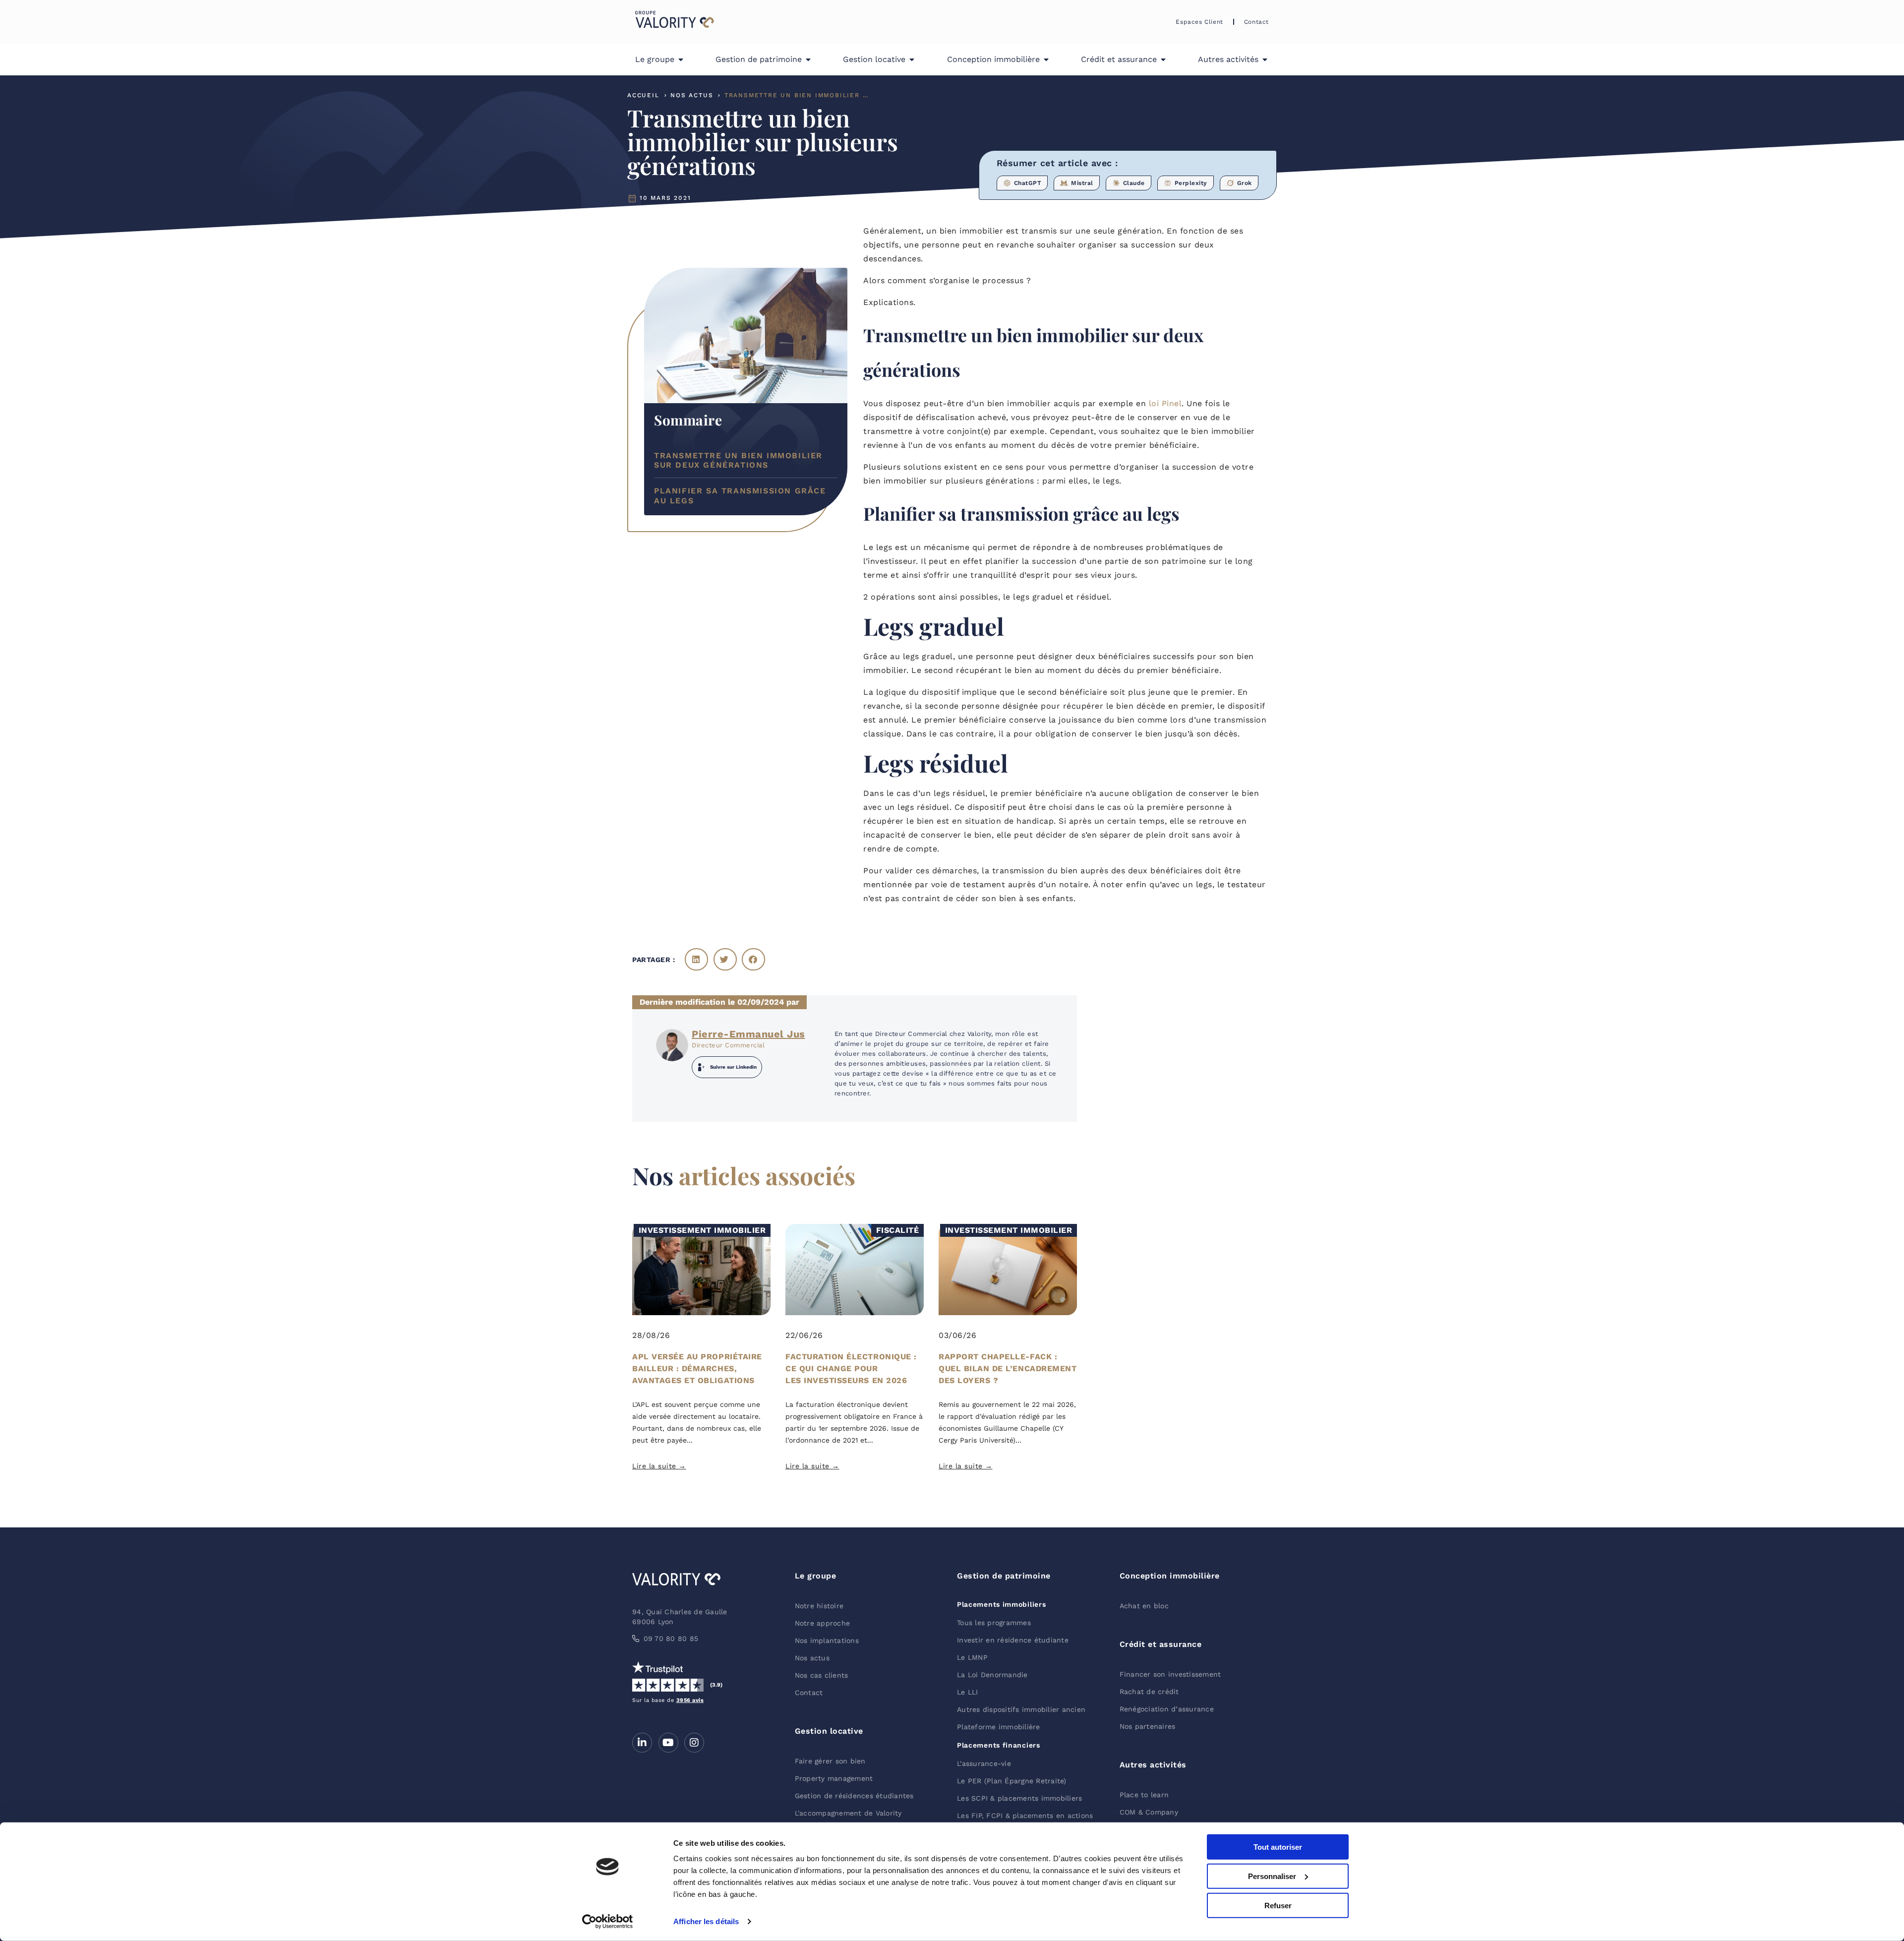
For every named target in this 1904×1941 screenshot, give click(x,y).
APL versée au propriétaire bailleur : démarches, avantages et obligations (697, 1368)
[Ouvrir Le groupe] (681, 60)
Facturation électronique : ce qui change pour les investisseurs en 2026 (851, 1368)
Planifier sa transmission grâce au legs (740, 496)
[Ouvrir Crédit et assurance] (1163, 60)
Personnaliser (1272, 1876)
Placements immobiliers (1001, 1604)
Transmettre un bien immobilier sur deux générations (738, 460)
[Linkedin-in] (642, 1743)
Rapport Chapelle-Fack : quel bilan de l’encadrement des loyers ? (1008, 1368)
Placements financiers (999, 1745)
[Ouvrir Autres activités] (1265, 60)
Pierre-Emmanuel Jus (748, 1034)
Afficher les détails (706, 1921)
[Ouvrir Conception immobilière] (1046, 60)
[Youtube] (668, 1743)
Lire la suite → (659, 1466)
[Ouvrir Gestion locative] (912, 60)
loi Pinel (1165, 403)
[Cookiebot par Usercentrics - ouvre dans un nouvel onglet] (608, 1922)
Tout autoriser (1278, 1847)
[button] (696, 959)
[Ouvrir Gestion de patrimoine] (808, 60)
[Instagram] (694, 1743)
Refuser (1278, 1905)
